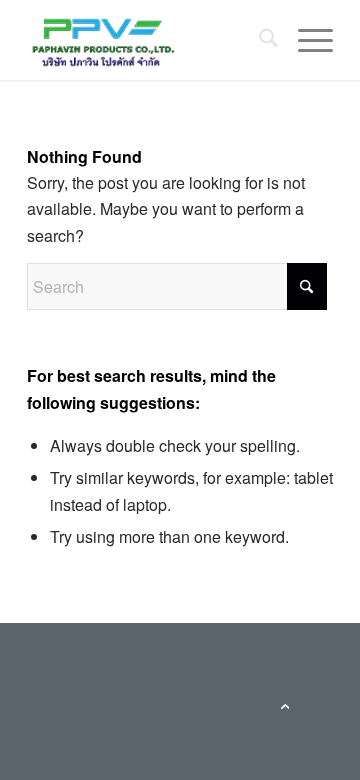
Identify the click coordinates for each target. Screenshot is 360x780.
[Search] (258, 40)
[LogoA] (149, 40)
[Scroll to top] (285, 705)
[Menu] (305, 40)
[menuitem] (258, 40)
